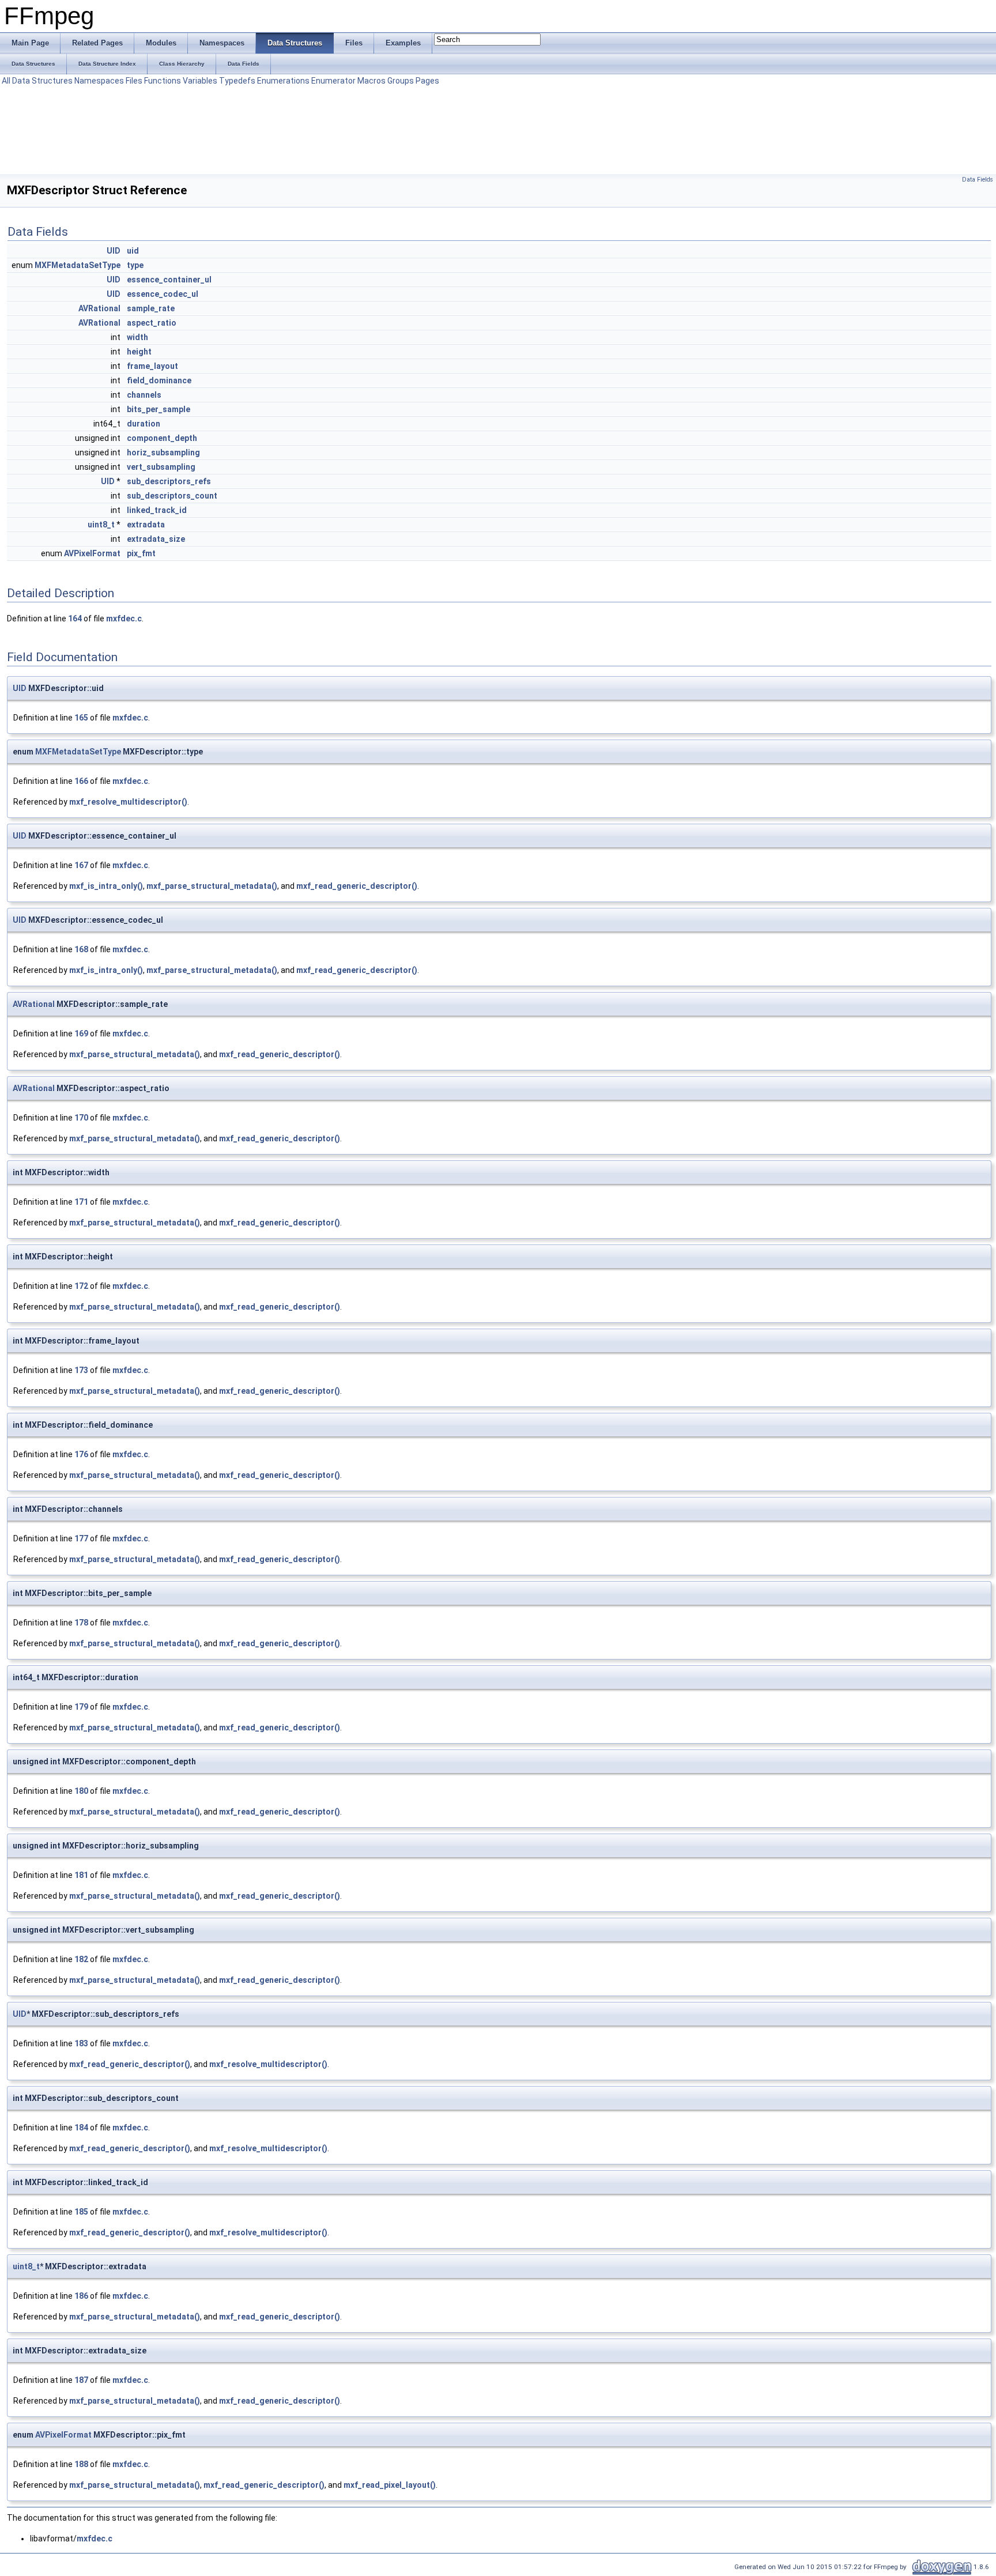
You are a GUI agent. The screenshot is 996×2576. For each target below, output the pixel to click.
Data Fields (978, 180)
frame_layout (152, 366)
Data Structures (42, 81)
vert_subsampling (161, 467)
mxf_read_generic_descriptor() (357, 886)
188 (81, 2464)
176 (81, 1454)
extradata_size (156, 539)
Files (134, 81)
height (139, 352)
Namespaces (99, 81)
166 (81, 781)
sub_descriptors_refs (169, 481)
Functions (163, 81)
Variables (200, 81)
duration (144, 424)
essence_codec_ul (163, 294)
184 (81, 2128)
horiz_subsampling (163, 452)
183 (81, 2043)
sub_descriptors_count (172, 496)
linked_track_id (157, 510)
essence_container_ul (169, 280)
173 (81, 1370)
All (6, 81)
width (137, 337)
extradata (146, 525)
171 (81, 1202)
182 (81, 1959)
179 (81, 1707)
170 (81, 1118)
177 (81, 1538)
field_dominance (159, 380)
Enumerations (283, 81)
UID (114, 251)
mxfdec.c (124, 618)
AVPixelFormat (92, 553)
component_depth (162, 438)
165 (81, 718)
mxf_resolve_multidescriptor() (128, 802)
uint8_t (101, 525)
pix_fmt (141, 553)
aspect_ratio (152, 323)
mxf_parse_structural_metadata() (212, 886)
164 (75, 618)
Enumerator (333, 81)
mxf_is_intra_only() (106, 886)
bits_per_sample (159, 409)
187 (81, 2380)
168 (81, 949)
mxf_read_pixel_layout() (390, 2485)
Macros (371, 81)
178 (81, 1623)
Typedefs (237, 81)
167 (81, 865)
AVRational (99, 308)
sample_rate (151, 308)
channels (144, 395)
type (135, 265)
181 (81, 1875)
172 (81, 1286)
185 (81, 2212)
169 (81, 1034)
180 (81, 1791)
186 (81, 2296)
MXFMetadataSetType (78, 265)
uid (133, 251)
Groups (401, 81)
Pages (427, 81)
